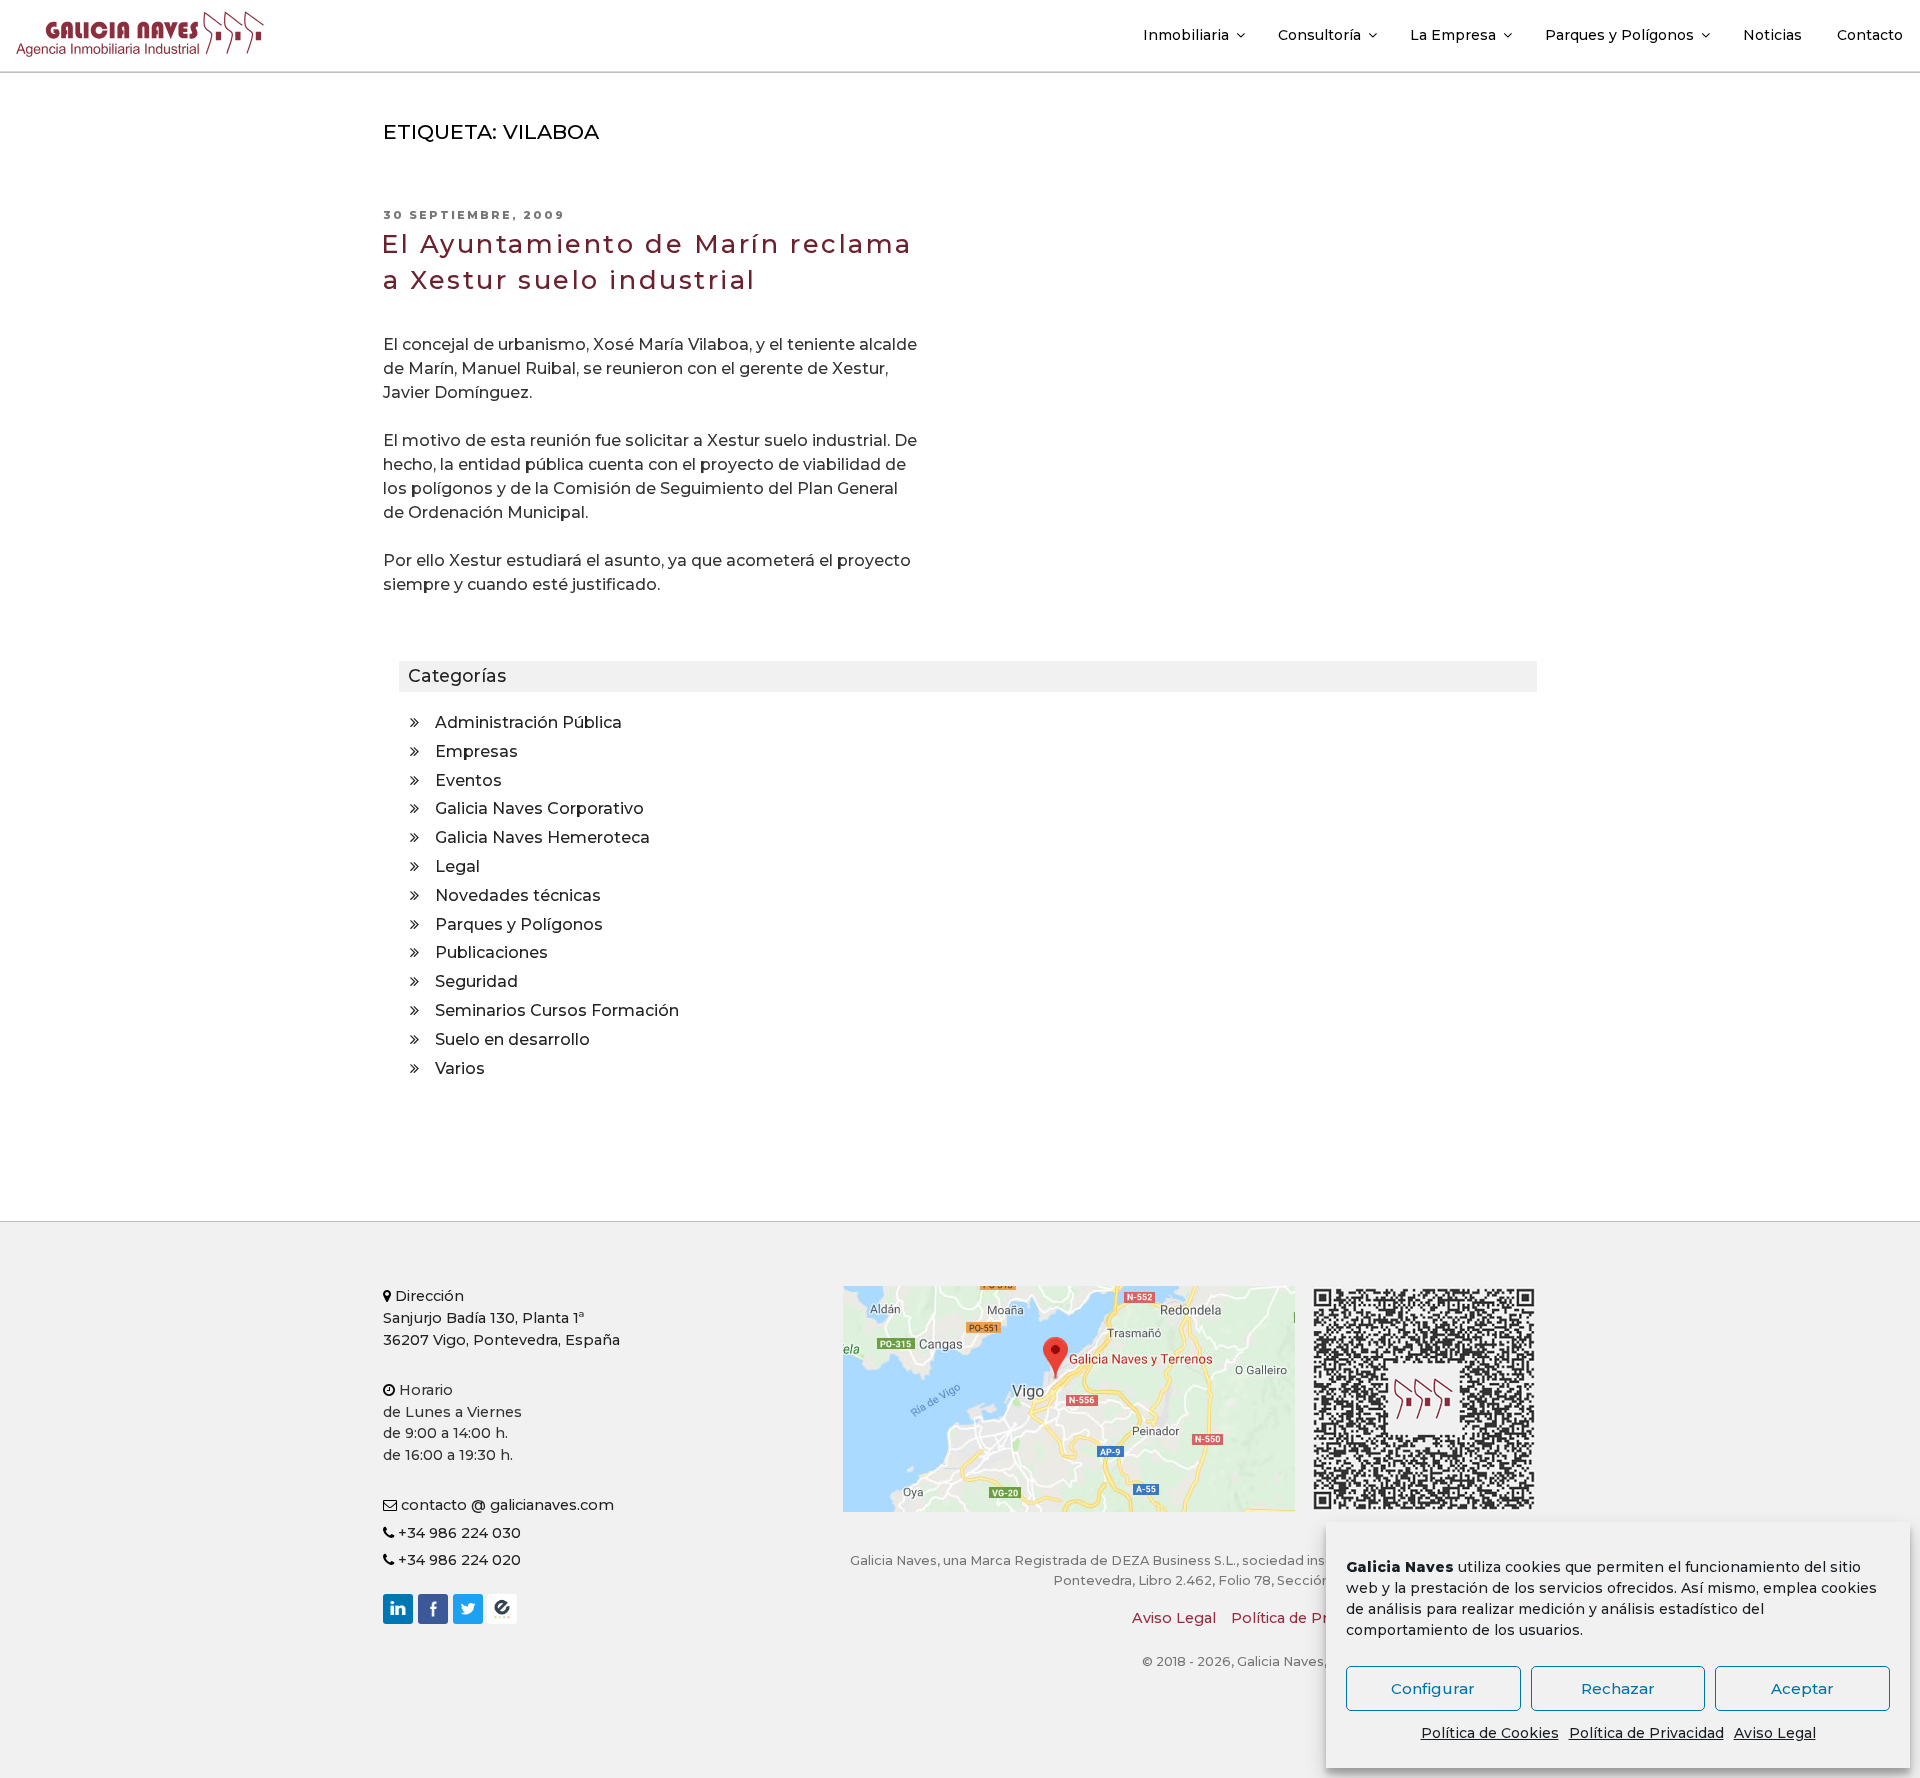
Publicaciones (491, 952)
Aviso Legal (1775, 1733)
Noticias (1772, 35)
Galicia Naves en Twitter (468, 1609)
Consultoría (1319, 35)
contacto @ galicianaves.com (505, 1505)
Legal (457, 866)
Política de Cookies (1490, 1733)
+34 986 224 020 (457, 1560)
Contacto (1870, 35)
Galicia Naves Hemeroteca (542, 837)
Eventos (468, 780)
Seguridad (476, 981)
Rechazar (1618, 1688)
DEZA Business (502, 1609)
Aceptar (1802, 1688)
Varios (460, 1068)
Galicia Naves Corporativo (539, 808)
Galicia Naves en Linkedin (398, 1609)
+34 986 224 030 (457, 1533)
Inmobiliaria (1186, 35)
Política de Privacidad (1646, 1733)
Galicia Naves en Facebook (433, 1609)
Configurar (1433, 1688)
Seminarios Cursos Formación (557, 1010)
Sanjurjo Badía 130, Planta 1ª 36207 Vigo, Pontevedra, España (501, 1317)
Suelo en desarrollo (512, 1039)
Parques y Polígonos (1619, 35)
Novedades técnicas (518, 895)
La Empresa (1453, 35)
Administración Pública (528, 722)
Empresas (476, 751)
